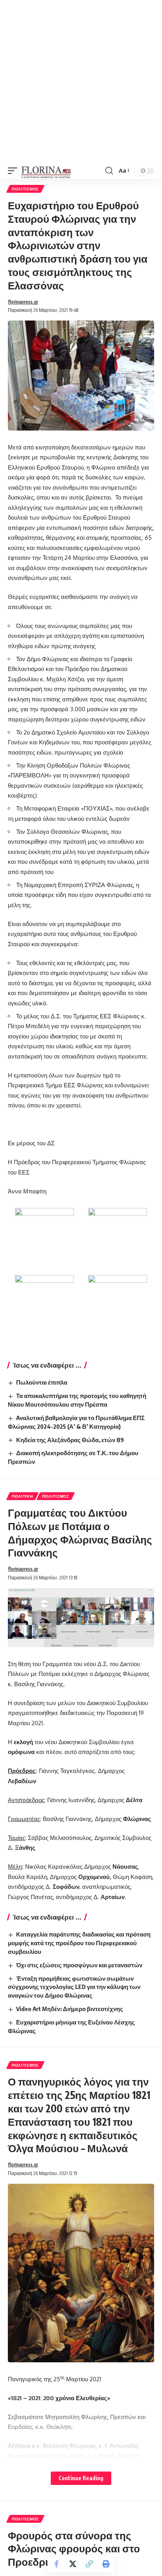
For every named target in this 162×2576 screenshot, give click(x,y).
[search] (109, 171)
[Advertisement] (81, 81)
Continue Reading (81, 2478)
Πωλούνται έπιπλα (42, 1382)
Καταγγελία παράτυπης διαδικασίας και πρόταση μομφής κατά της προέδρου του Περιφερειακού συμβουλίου (79, 1943)
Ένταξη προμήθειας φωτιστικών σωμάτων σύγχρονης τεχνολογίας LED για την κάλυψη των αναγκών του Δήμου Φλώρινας (74, 1987)
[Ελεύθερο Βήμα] (46, 171)
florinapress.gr (23, 302)
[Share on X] (73, 2564)
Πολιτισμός (25, 189)
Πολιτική (22, 1496)
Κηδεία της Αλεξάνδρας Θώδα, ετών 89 (70, 1440)
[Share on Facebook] (56, 2564)
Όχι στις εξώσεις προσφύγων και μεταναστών (79, 1965)
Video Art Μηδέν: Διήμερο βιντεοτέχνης (70, 2009)
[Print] (106, 2564)
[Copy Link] (89, 2564)
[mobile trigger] (15, 171)
